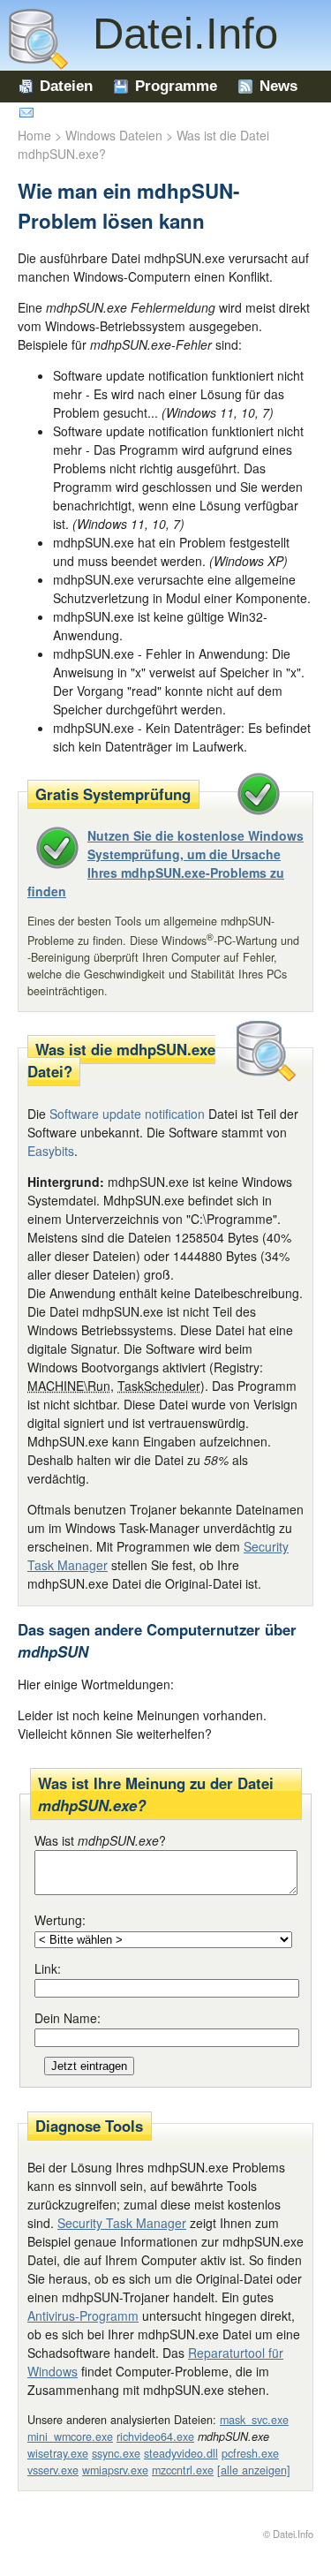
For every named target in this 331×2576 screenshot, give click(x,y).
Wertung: (60, 1920)
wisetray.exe (58, 2453)
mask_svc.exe (254, 2420)
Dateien (66, 86)
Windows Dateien (114, 135)
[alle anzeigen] (254, 2470)
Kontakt (68, 113)
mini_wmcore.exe (70, 2436)
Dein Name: (68, 2018)
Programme (176, 86)
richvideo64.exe (155, 2436)
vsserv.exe (53, 2470)
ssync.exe (116, 2453)
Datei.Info (173, 34)
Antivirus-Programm (83, 2315)
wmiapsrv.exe (115, 2470)
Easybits (51, 1151)
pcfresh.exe (250, 2453)
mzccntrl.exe (183, 2470)
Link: (48, 1968)
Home (34, 135)
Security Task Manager (122, 2223)
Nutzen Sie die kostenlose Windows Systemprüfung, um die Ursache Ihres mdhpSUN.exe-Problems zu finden (165, 863)
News (278, 86)
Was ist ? (100, 1840)
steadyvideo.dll (181, 2453)
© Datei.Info (288, 2534)
